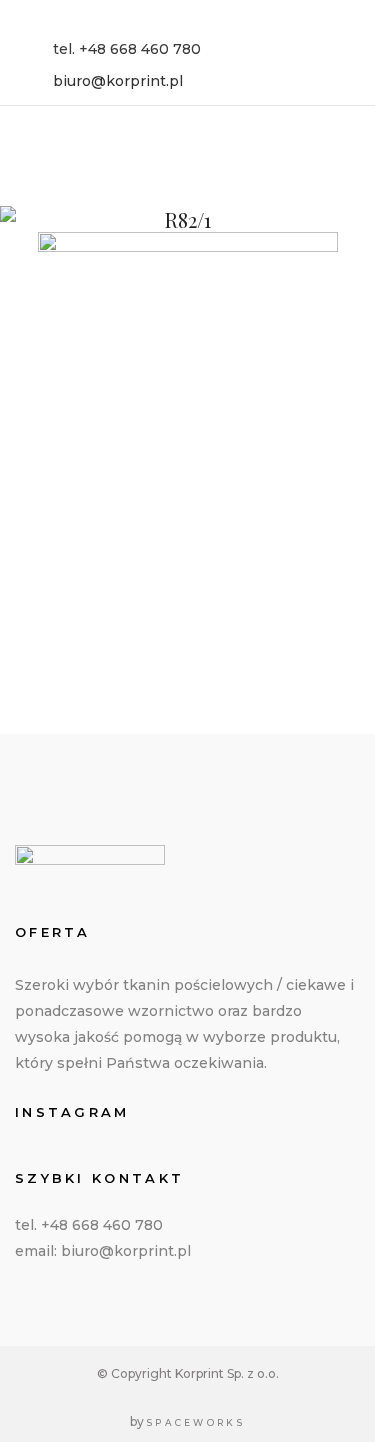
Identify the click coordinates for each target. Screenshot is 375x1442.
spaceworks (196, 1422)
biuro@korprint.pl (118, 81)
